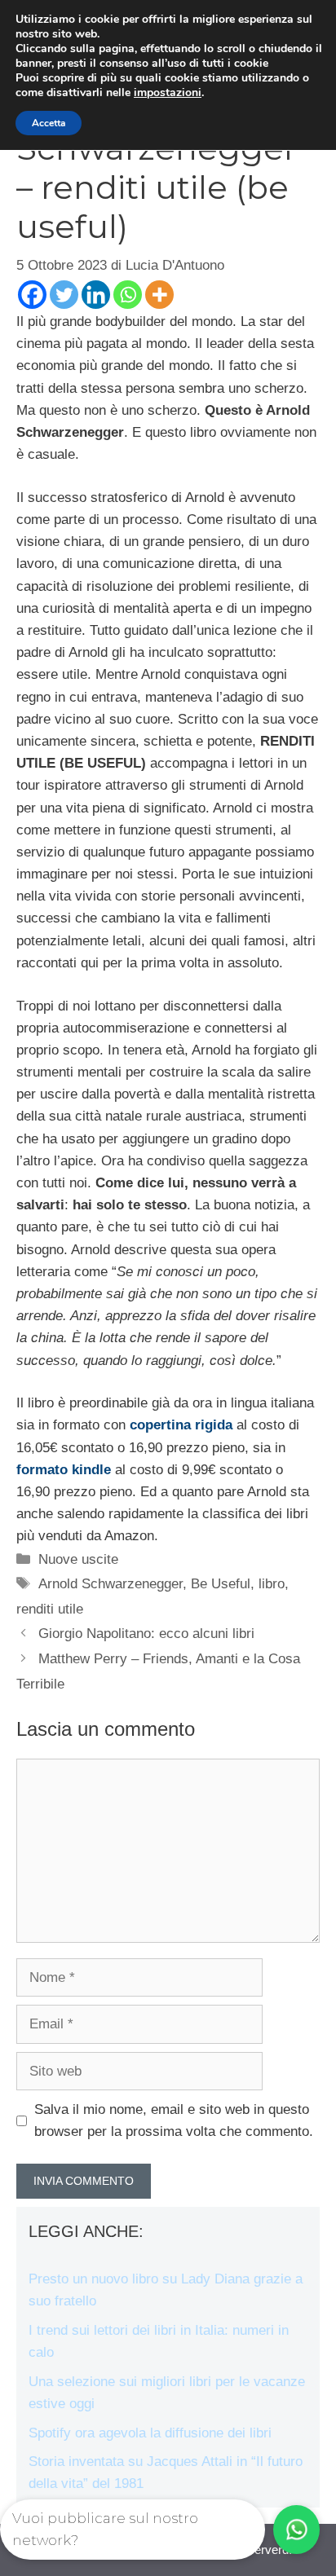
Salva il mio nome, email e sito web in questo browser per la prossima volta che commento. (174, 2120)
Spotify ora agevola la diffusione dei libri (150, 2433)
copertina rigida (181, 1425)
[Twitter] (64, 295)
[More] (159, 295)
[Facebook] (32, 295)
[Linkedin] (96, 295)
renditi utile (50, 1609)
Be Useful (221, 1584)
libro (272, 1584)
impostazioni (168, 93)
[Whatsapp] (128, 295)
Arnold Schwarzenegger (111, 1584)
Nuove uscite (78, 1559)
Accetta (49, 123)
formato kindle (64, 1470)
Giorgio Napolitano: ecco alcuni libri (146, 1634)
